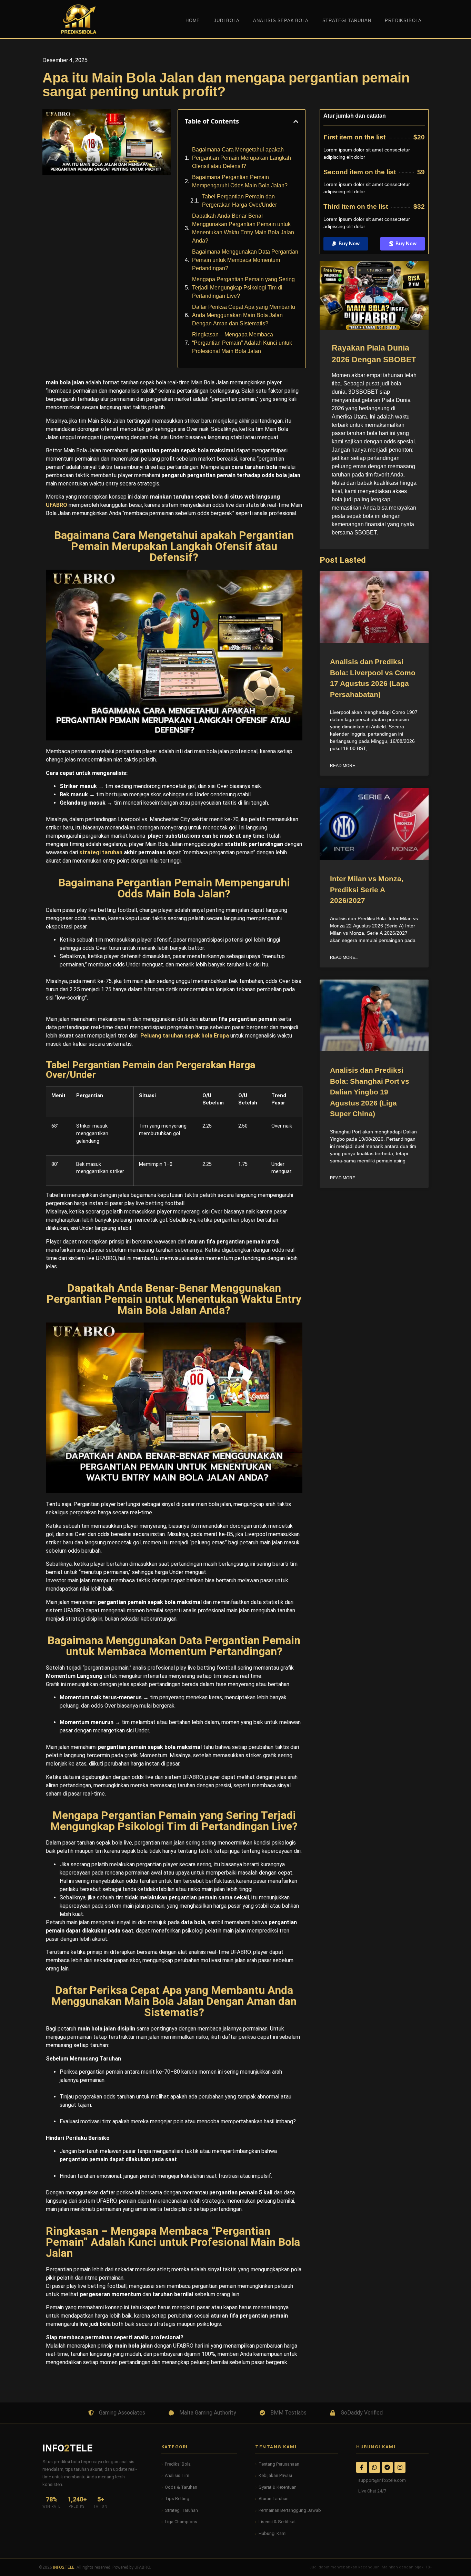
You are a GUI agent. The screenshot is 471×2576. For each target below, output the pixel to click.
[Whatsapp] (374, 2467)
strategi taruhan (101, 852)
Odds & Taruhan (181, 2487)
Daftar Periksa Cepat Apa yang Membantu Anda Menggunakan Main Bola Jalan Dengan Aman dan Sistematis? (244, 315)
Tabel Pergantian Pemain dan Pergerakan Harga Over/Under (239, 201)
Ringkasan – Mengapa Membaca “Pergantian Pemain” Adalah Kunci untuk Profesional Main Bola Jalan (242, 343)
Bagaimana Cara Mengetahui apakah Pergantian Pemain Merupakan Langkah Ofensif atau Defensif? (242, 158)
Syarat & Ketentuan (278, 2487)
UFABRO (57, 505)
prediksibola (403, 21)
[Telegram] (387, 2467)
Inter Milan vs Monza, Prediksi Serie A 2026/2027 (367, 890)
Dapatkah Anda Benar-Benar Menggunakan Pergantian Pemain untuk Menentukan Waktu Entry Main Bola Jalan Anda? (243, 228)
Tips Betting (177, 2499)
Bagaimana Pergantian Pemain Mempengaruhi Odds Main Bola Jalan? (240, 181)
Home (193, 21)
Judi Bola (227, 21)
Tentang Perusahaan (279, 2464)
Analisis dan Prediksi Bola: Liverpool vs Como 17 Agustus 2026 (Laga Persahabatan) (373, 678)
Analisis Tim (177, 2475)
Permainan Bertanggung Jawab (290, 2510)
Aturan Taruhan (274, 2499)
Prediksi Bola (178, 2464)
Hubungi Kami (273, 2533)
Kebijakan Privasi (275, 2475)
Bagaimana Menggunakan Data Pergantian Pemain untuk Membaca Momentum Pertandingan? (245, 260)
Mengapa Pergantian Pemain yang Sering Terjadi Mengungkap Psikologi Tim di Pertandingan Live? (243, 288)
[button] (296, 121)
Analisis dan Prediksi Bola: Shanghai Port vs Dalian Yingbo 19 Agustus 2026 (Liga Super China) (370, 1092)
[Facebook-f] (362, 2467)
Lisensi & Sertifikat (277, 2522)
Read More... (344, 766)
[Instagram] (400, 2467)
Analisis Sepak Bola (281, 21)
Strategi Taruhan (181, 2510)
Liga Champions (181, 2522)
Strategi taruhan (347, 21)
